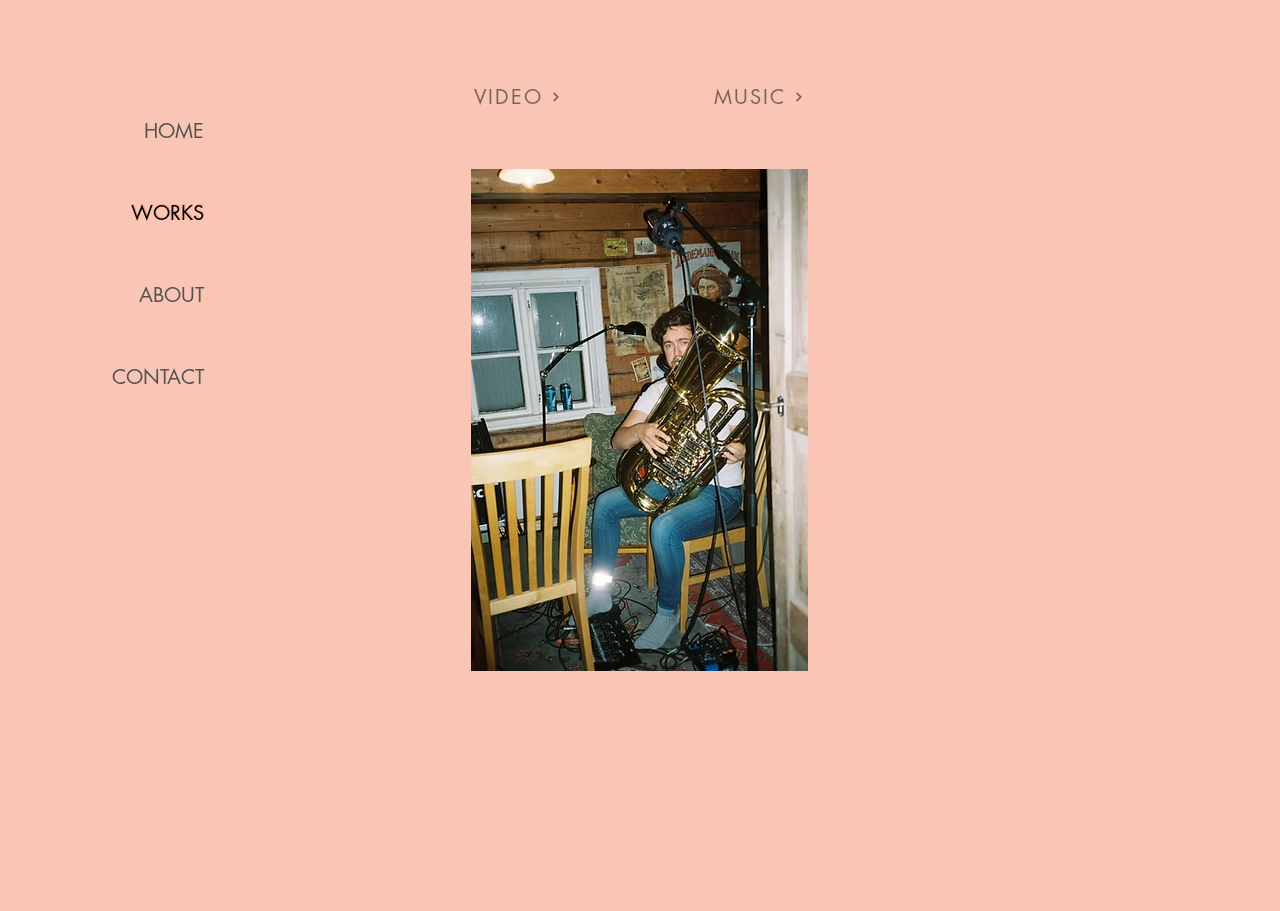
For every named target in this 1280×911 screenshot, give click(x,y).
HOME (174, 131)
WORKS (167, 213)
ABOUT (171, 295)
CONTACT (158, 377)
